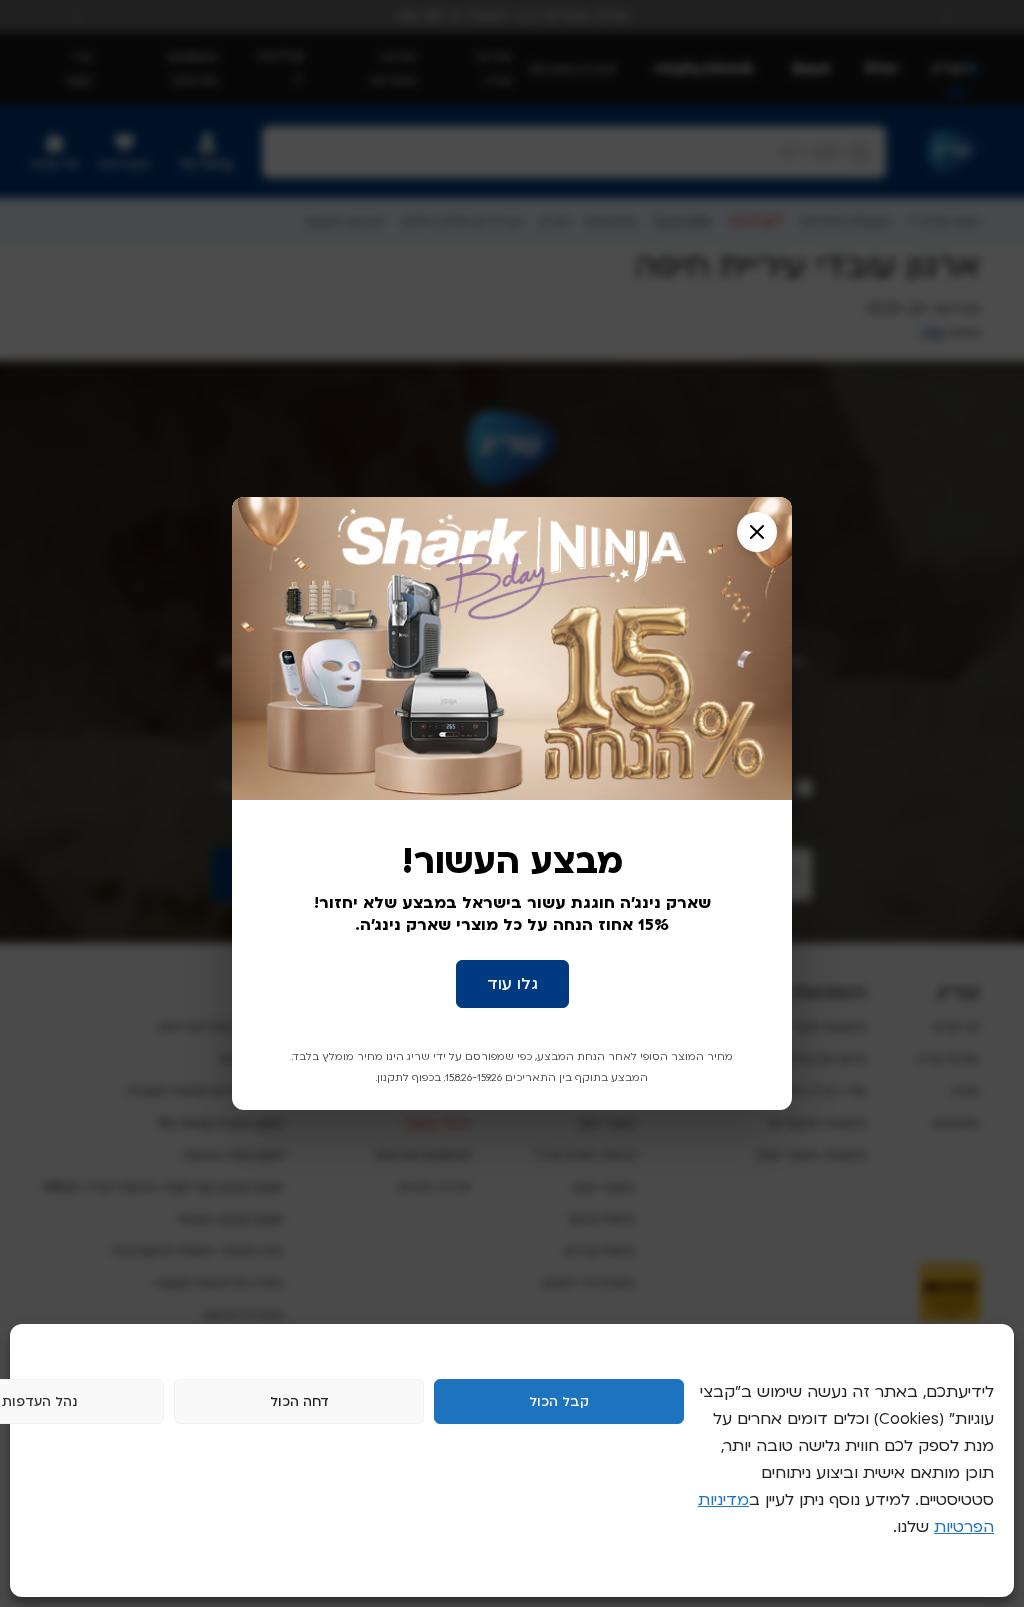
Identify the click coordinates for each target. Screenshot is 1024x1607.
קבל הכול (559, 1402)
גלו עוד (512, 984)
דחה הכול (299, 1402)
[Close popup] (757, 532)
